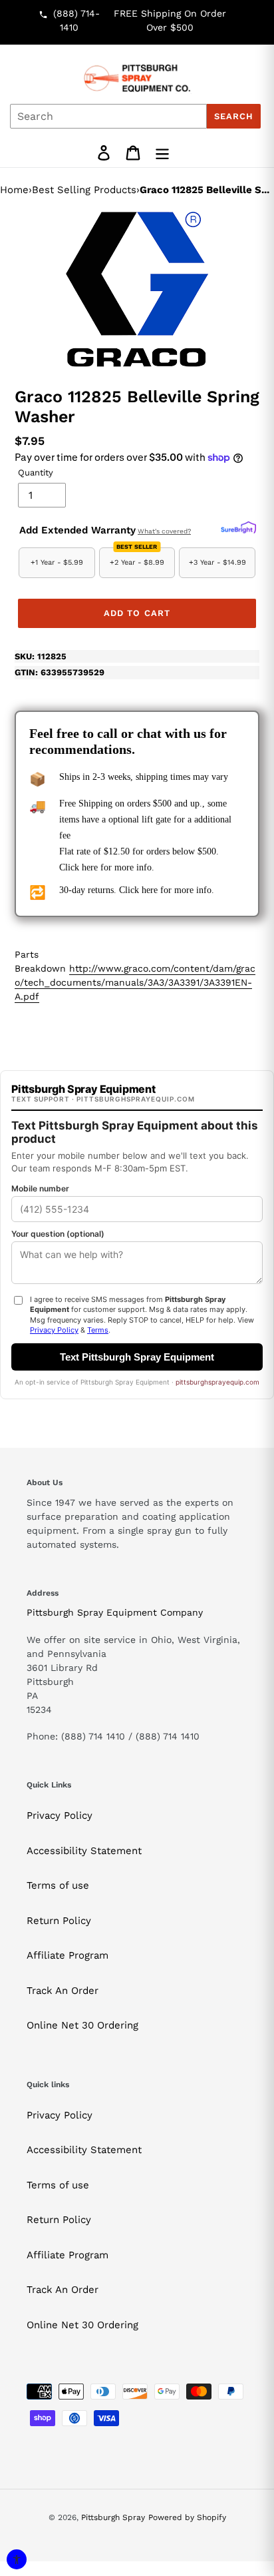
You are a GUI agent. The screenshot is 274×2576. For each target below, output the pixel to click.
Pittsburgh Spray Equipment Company (115, 1612)
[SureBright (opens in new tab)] (238, 528)
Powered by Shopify (187, 2517)
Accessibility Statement (84, 1851)
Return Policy (59, 1921)
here (90, 867)
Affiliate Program (68, 1955)
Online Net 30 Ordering (82, 2025)
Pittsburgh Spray (113, 2517)
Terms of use (58, 1885)
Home (14, 190)
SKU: (41, 656)
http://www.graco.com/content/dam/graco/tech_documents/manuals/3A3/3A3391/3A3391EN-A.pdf (135, 982)
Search (234, 116)
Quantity (36, 473)
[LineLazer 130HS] (137, 289)
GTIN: (60, 672)
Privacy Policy (60, 1815)
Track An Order (63, 1991)
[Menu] (162, 153)
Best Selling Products (84, 190)
